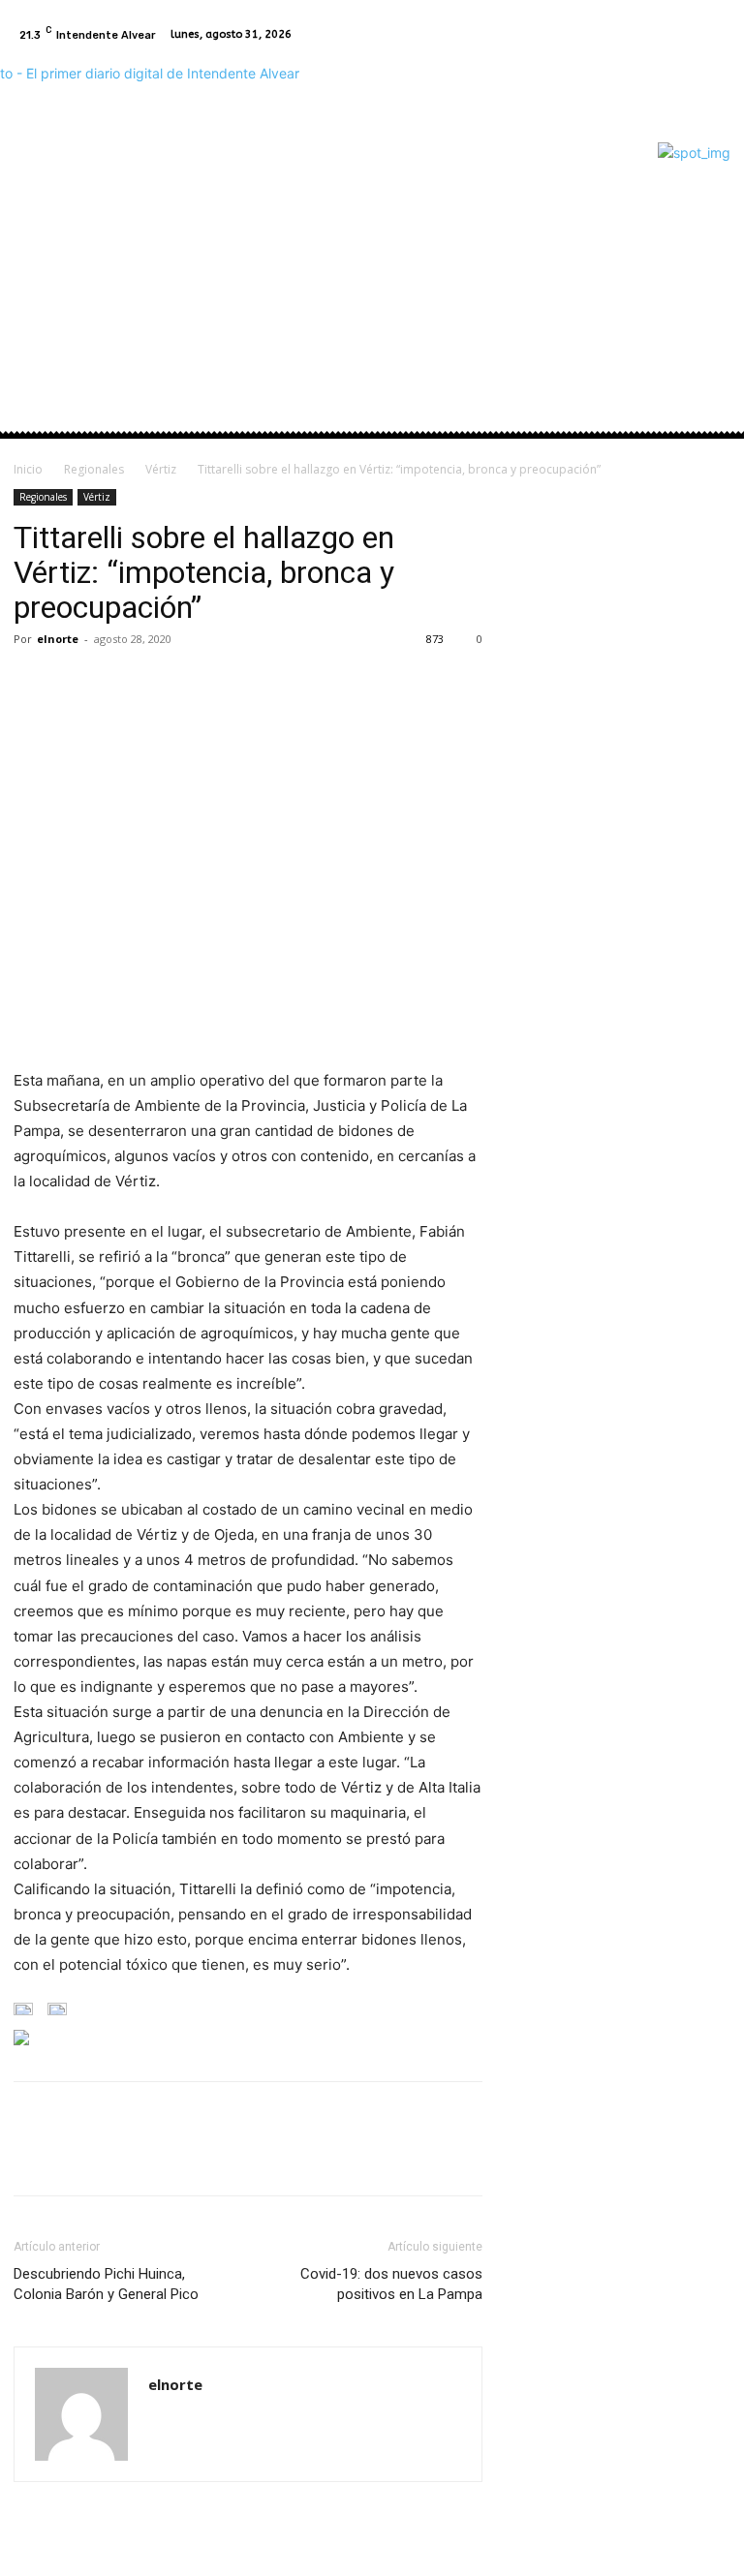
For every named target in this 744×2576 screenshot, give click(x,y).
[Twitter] (77, 683)
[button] (708, 271)
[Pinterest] (122, 683)
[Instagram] (715, 35)
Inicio (28, 469)
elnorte (58, 639)
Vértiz (161, 469)
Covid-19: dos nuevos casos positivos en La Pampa (391, 2284)
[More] (212, 683)
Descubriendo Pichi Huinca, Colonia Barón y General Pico (106, 2284)
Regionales (94, 469)
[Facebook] (692, 35)
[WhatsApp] (167, 683)
